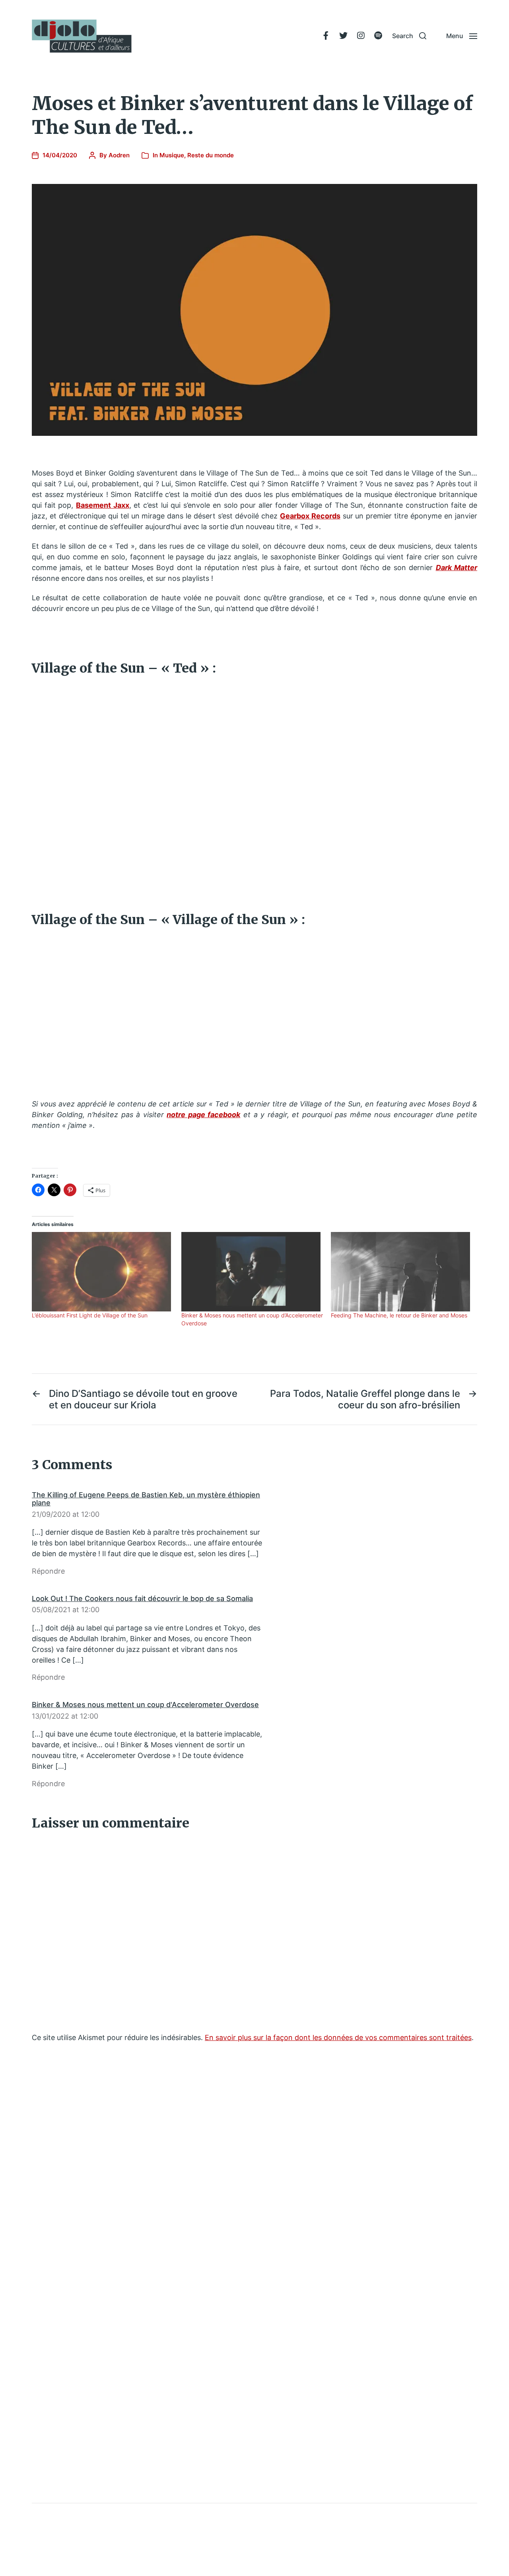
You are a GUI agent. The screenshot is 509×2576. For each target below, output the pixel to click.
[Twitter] (343, 36)
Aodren (119, 155)
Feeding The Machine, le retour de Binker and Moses (399, 1315)
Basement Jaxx (103, 505)
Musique (172, 155)
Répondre (48, 1571)
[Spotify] (378, 36)
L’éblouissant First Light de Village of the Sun (90, 1315)
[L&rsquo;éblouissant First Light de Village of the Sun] (103, 1272)
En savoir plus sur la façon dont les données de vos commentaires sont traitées (338, 2037)
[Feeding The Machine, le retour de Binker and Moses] (402, 1272)
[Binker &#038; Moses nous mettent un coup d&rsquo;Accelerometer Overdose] (252, 1272)
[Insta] (361, 36)
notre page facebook (203, 1115)
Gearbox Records (310, 516)
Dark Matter (457, 568)
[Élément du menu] (326, 36)
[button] (409, 36)
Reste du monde (211, 155)
